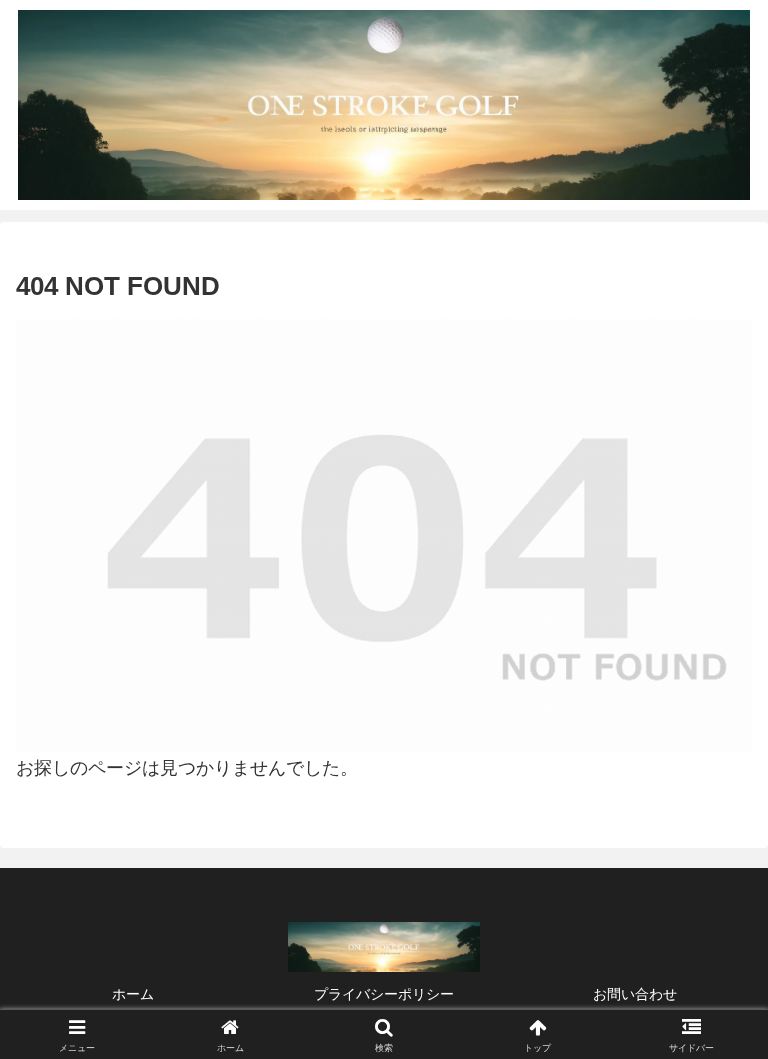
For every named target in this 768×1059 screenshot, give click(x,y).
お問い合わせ (635, 994)
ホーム (133, 994)
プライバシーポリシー (384, 994)
